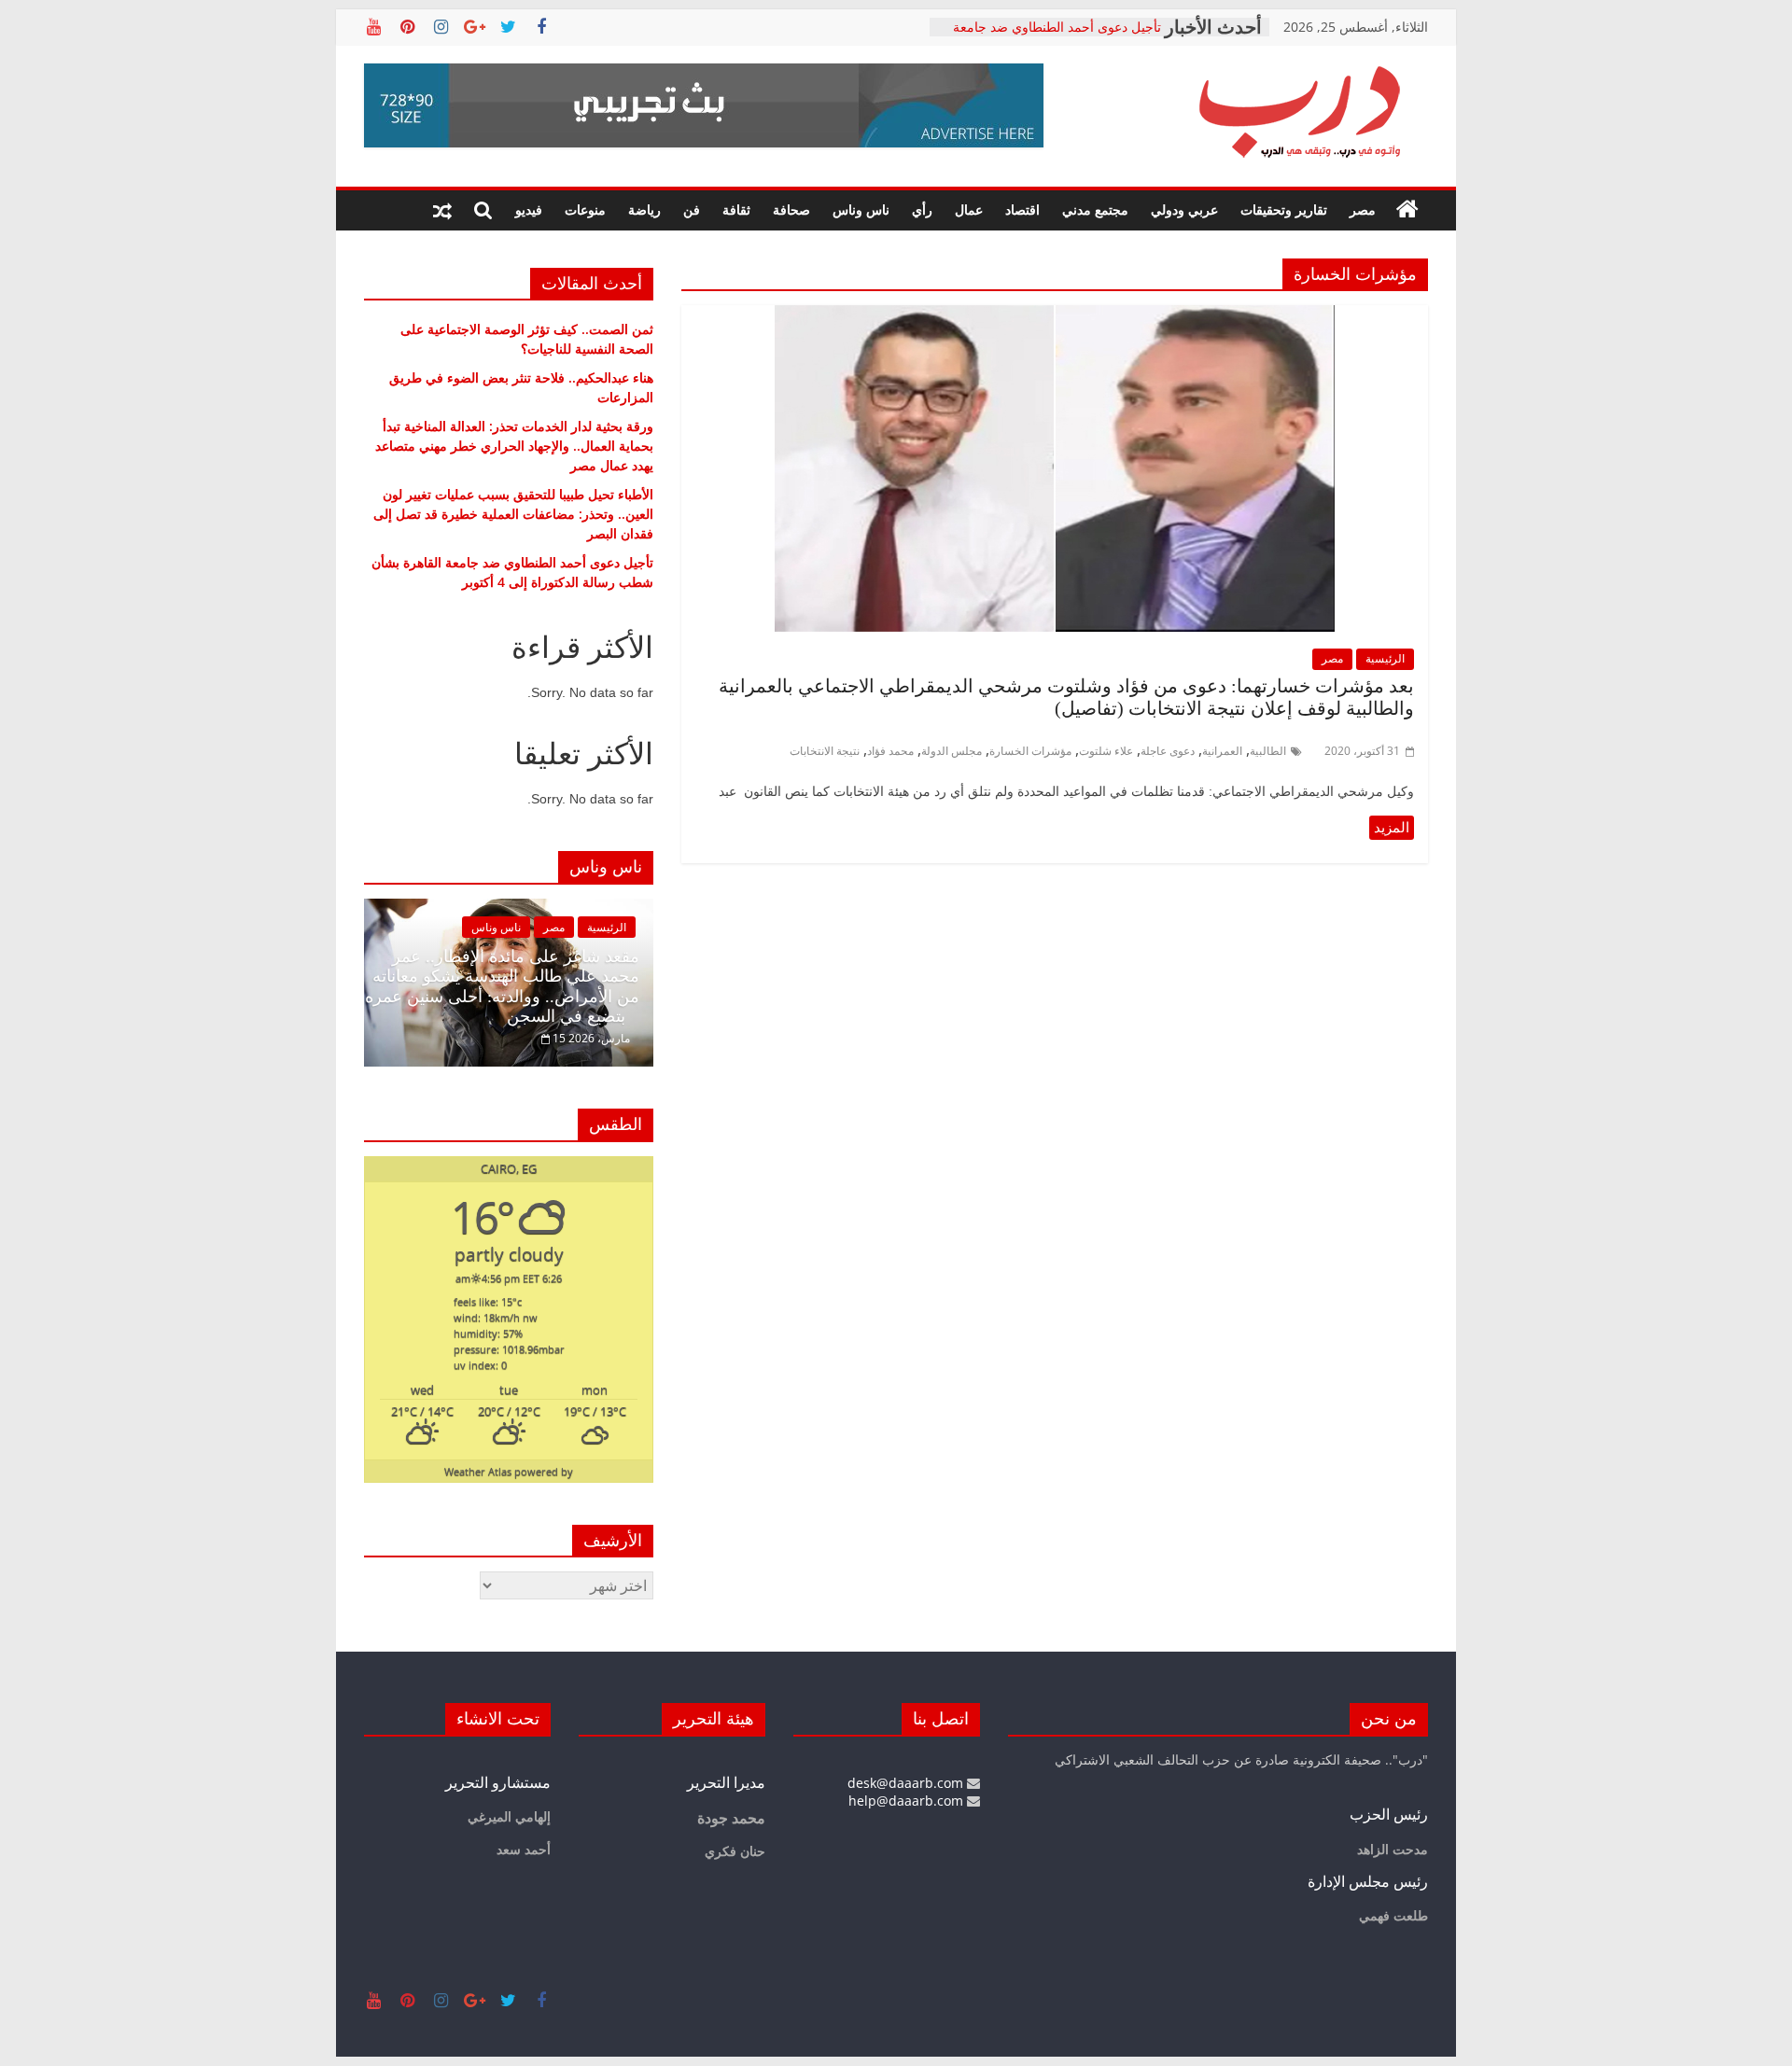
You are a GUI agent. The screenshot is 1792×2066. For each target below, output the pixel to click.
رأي (922, 209)
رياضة (644, 209)
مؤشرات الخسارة (1030, 751)
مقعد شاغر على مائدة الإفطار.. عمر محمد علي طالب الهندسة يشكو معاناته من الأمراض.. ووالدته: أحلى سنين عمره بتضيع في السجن (502, 987)
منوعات (585, 209)
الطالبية (1268, 751)
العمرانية (1222, 751)
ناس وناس (861, 209)
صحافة (791, 209)
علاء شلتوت (1106, 751)
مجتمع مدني (1095, 209)
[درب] (1407, 210)
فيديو (529, 209)
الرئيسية (1385, 658)
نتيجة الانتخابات (825, 751)
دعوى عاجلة (1168, 751)
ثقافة (736, 209)
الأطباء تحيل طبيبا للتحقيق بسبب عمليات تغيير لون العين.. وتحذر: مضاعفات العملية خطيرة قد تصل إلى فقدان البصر (513, 514)
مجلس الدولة (952, 751)
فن (692, 209)
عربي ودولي (1184, 209)
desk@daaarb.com (907, 1783)
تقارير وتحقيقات (1284, 209)
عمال (969, 209)
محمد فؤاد (890, 751)
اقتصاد (1022, 209)
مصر (1363, 209)
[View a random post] (442, 210)
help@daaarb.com (908, 1801)
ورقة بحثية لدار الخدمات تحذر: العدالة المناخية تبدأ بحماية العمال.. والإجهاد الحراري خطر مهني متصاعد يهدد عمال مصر (514, 446)
